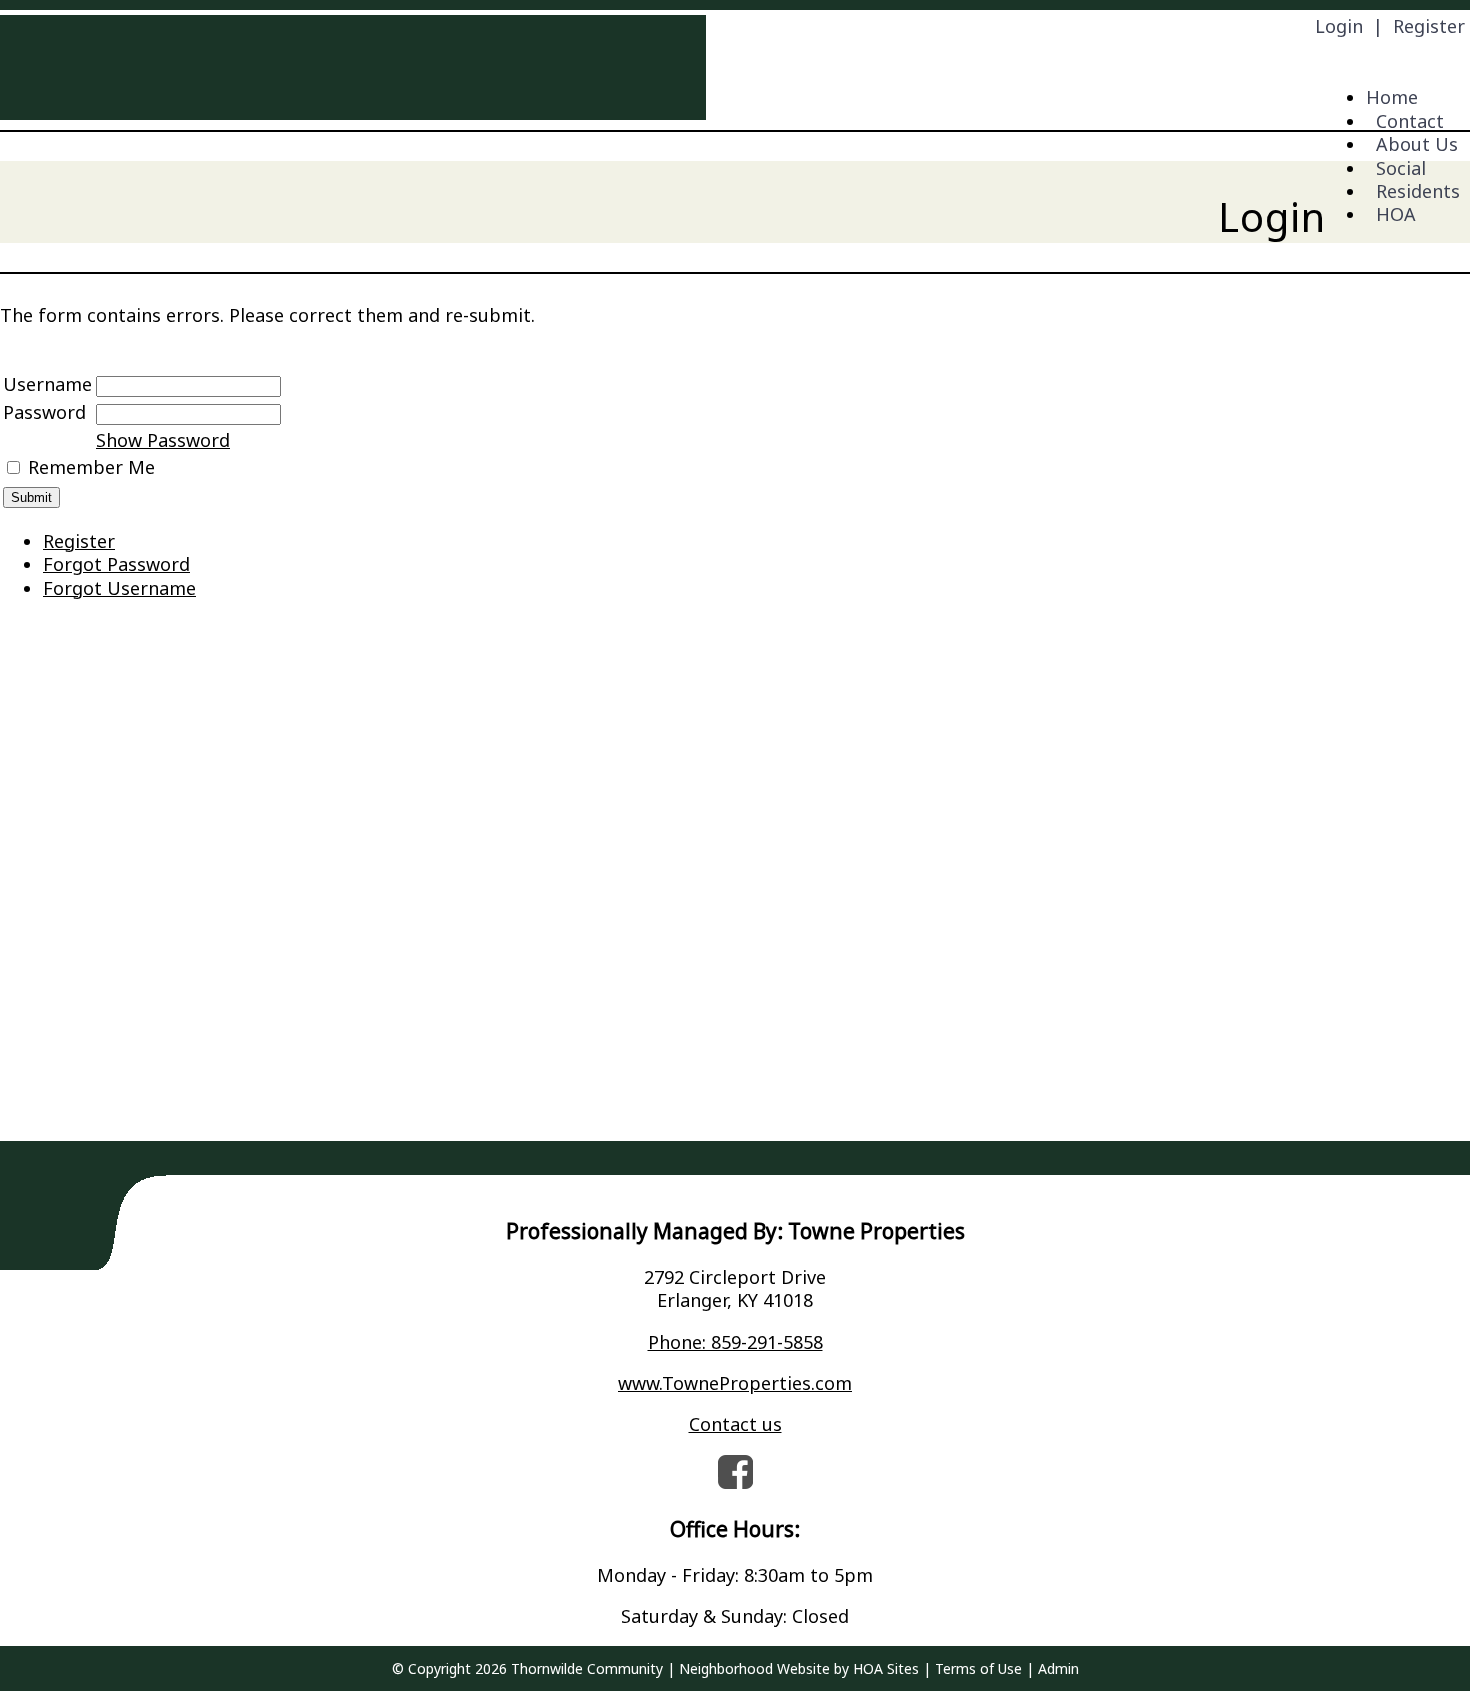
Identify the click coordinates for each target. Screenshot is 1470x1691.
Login (1339, 26)
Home (1392, 97)
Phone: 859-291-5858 (735, 1342)
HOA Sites (886, 1668)
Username (47, 384)
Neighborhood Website (754, 1668)
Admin (1058, 1668)
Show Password (163, 440)
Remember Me (91, 467)
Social (1401, 168)
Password (44, 412)
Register (1429, 26)
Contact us (735, 1424)
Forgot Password (116, 564)
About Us (1417, 144)
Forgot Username (119, 588)
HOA (1396, 214)
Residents (1418, 191)
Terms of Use (978, 1668)
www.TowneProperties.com (735, 1383)
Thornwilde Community (587, 1668)
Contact (1410, 121)
